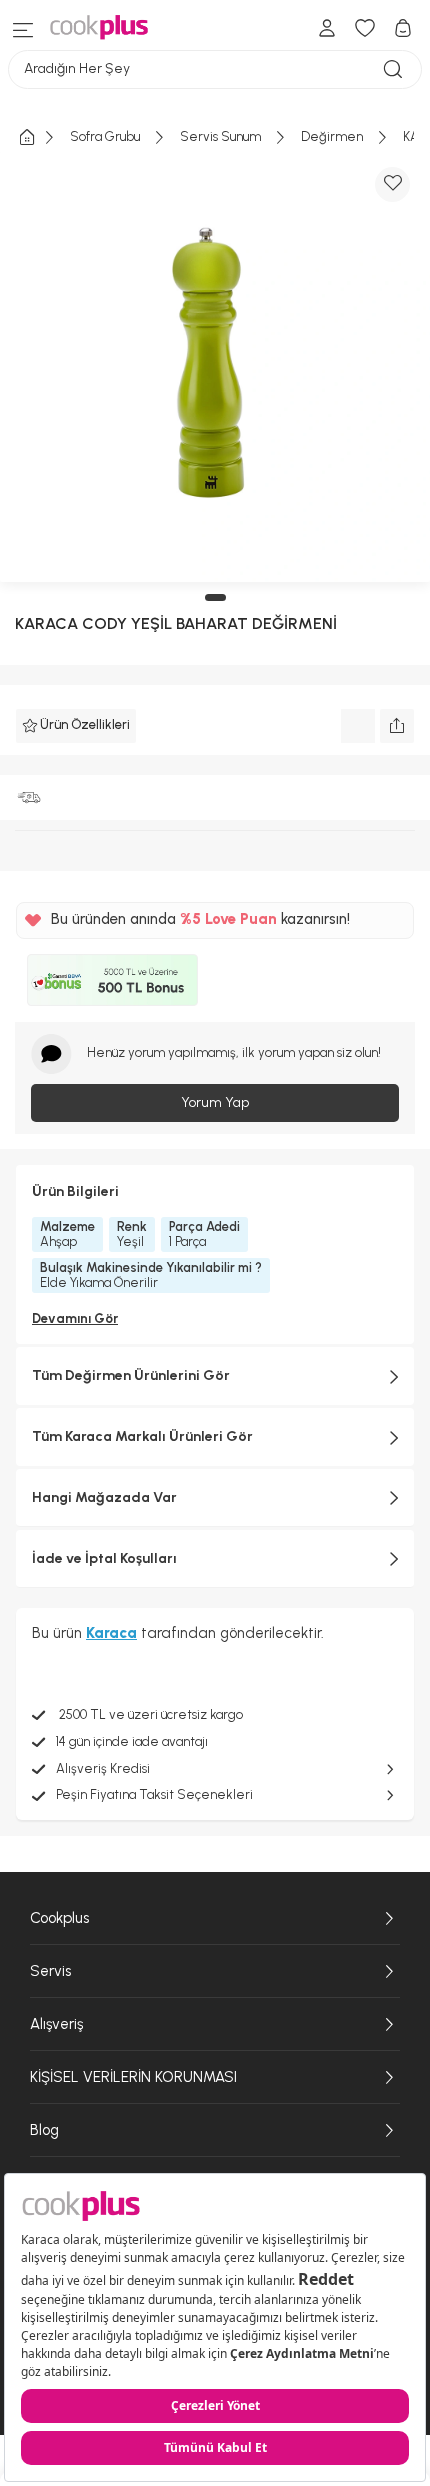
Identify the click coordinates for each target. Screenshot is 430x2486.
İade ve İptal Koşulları (104, 1558)
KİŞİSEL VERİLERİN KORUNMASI (133, 2077)
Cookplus (59, 1918)
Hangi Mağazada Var (104, 1497)
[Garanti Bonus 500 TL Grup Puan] (112, 980)
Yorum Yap (215, 1102)
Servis (50, 1971)
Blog (44, 2130)
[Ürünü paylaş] (397, 726)
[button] (215, 597)
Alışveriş (56, 2024)
